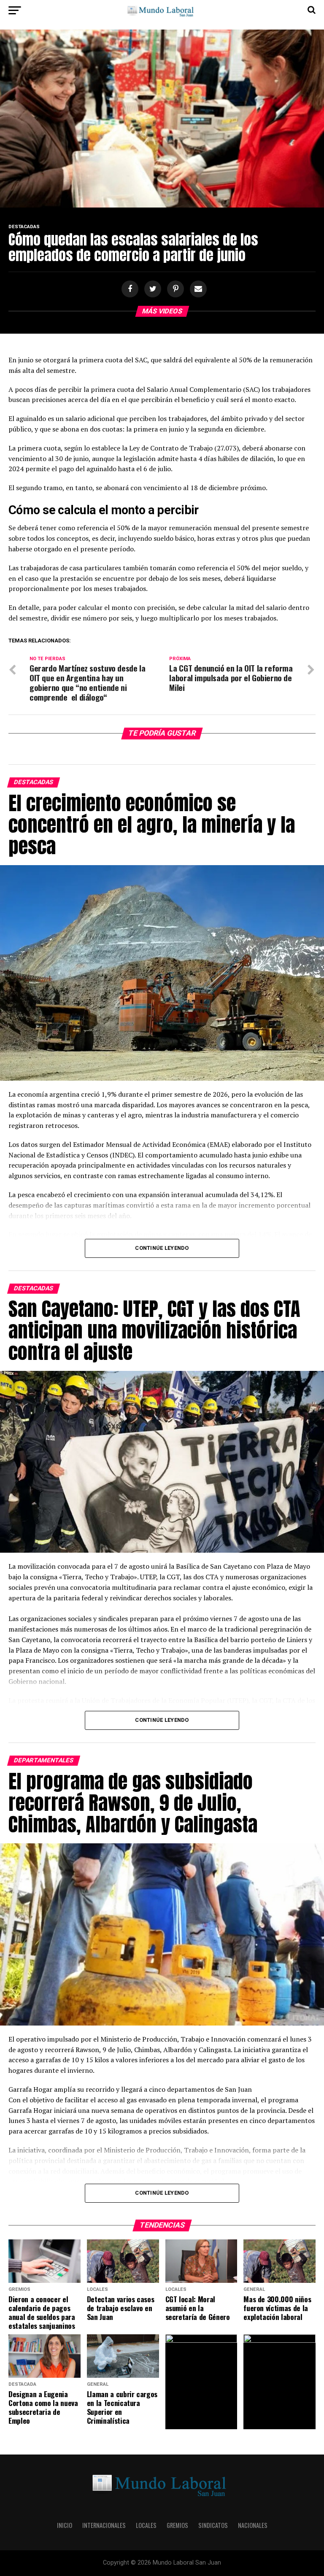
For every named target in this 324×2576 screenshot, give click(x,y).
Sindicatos (213, 2525)
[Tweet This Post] (151, 289)
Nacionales (253, 2525)
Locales (146, 2525)
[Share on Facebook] (129, 289)
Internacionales (104, 2525)
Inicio (65, 2525)
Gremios (177, 2525)
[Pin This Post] (174, 289)
